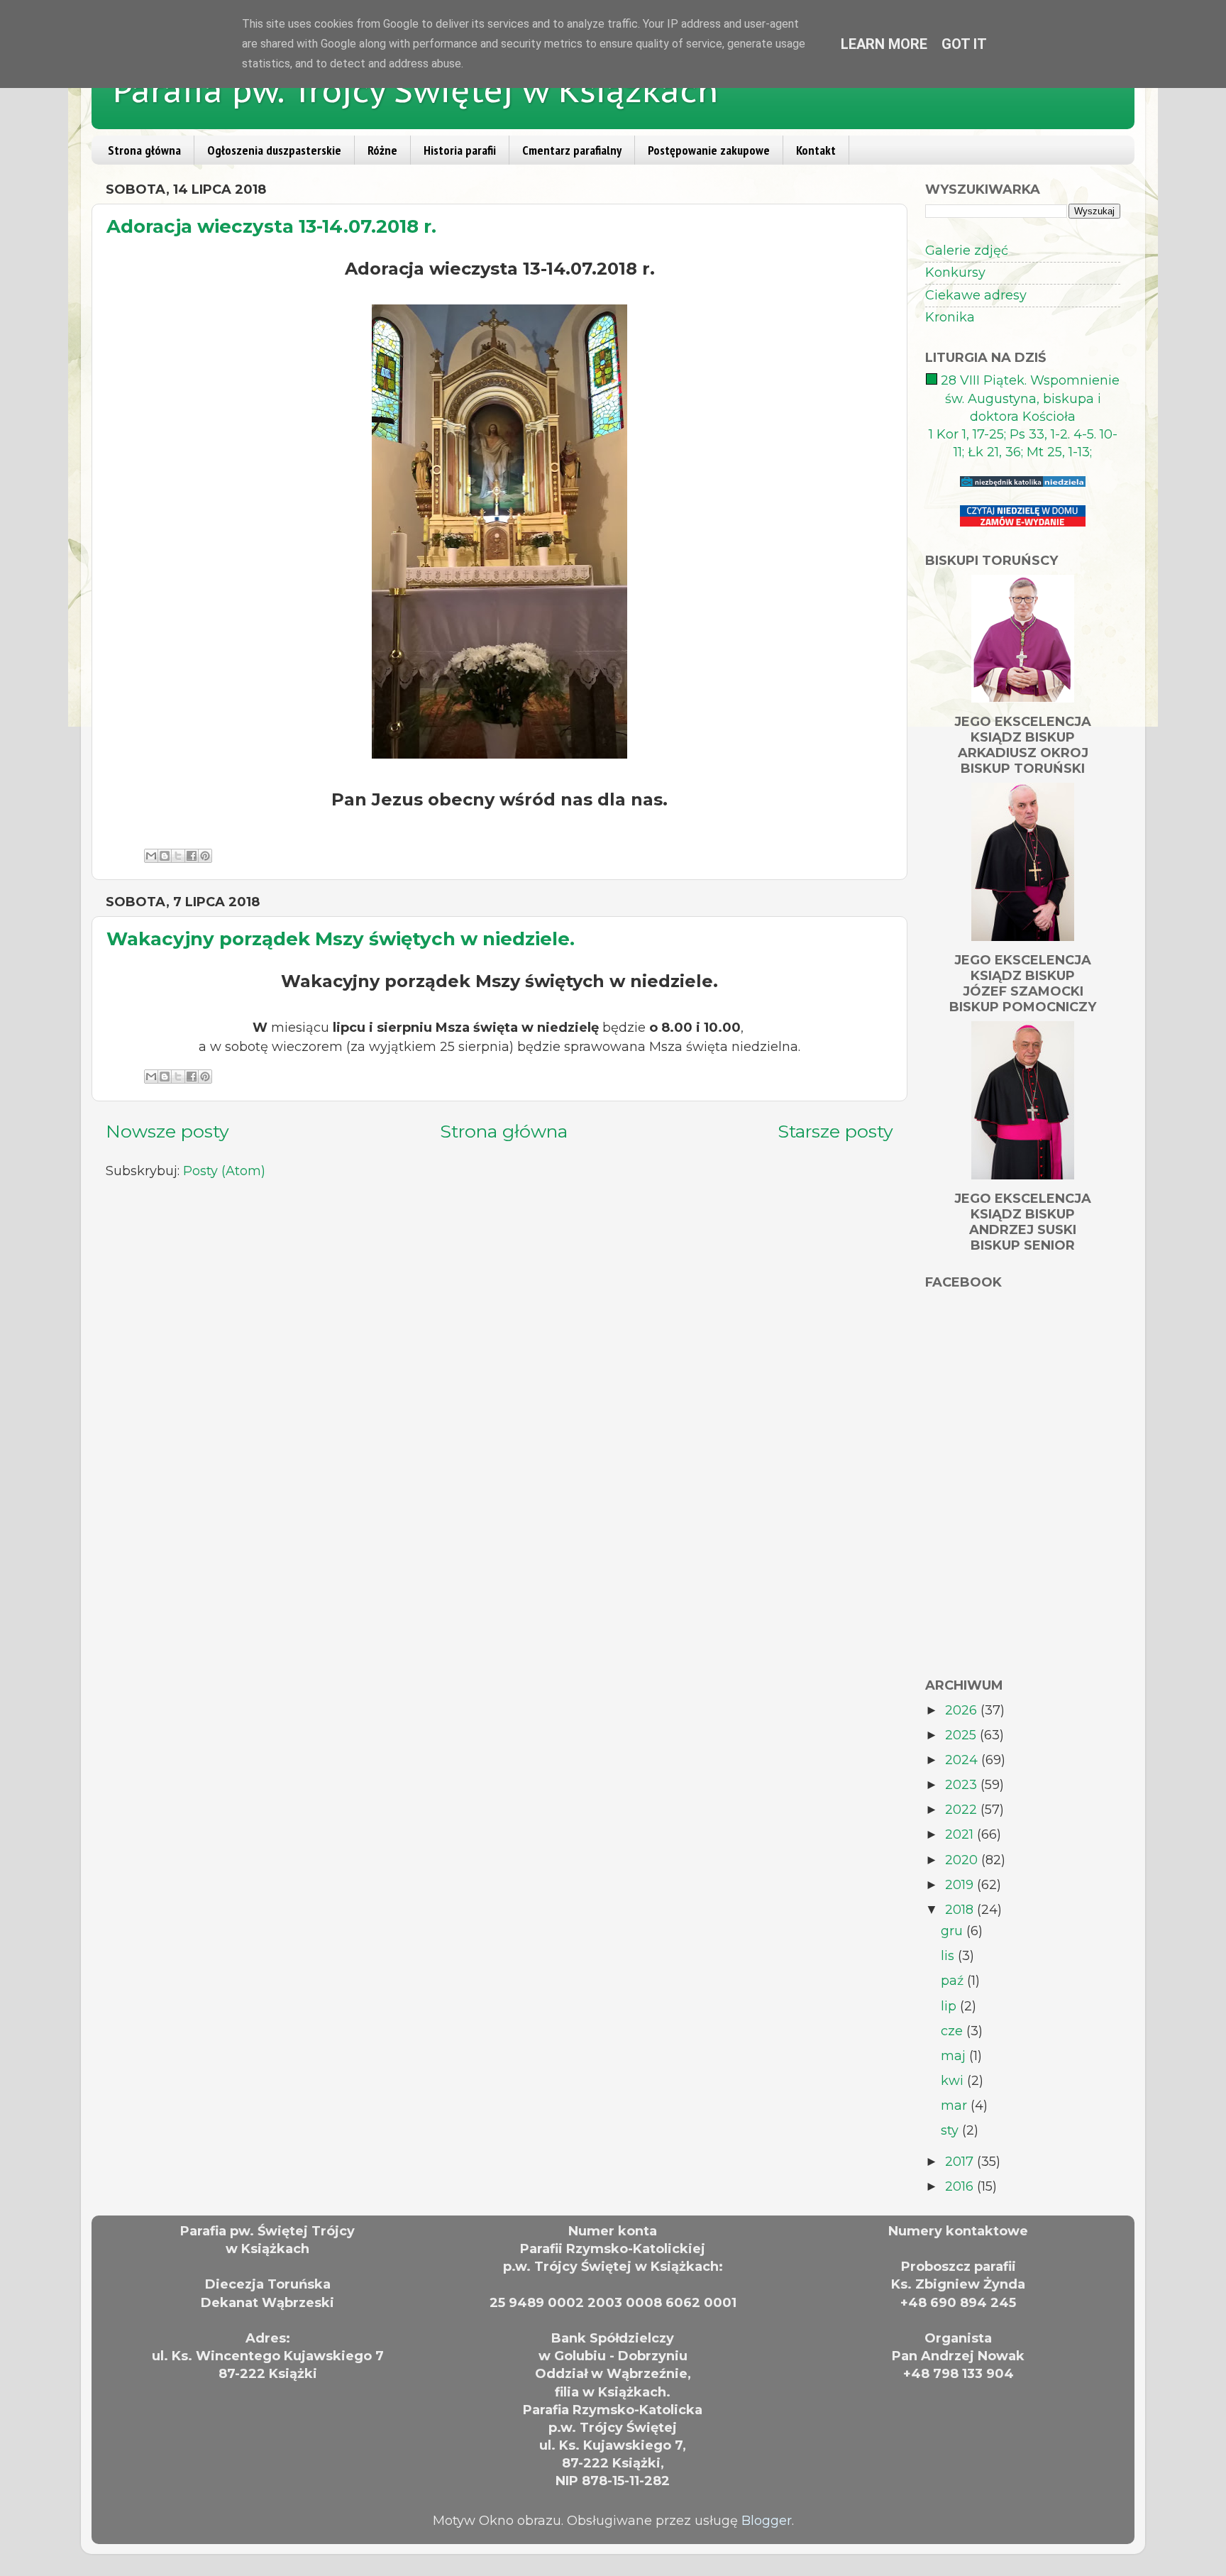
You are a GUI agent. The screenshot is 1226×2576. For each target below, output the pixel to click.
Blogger (767, 2521)
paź (954, 1981)
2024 (963, 1760)
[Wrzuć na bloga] (165, 856)
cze (954, 2031)
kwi (954, 2081)
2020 (963, 1860)
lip (950, 2006)
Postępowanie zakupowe (709, 150)
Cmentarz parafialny (572, 150)
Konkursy (955, 273)
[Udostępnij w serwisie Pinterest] (205, 856)
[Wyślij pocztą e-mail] (151, 856)
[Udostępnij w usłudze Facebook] (192, 856)
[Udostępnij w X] (178, 856)
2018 (961, 1910)
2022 (963, 1810)
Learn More (884, 44)
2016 (961, 2186)
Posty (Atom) (224, 1171)
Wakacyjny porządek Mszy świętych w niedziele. (341, 939)
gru (954, 1931)
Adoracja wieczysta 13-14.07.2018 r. (271, 226)
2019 (961, 1885)
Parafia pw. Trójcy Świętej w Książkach (416, 90)
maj (955, 2056)
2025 (962, 1735)
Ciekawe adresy (976, 295)
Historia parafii (460, 150)
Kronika (950, 317)
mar (956, 2106)
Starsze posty (835, 1131)
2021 (961, 1834)
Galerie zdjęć (967, 251)
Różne (382, 150)
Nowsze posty (167, 1131)
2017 (961, 2162)
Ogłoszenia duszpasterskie (274, 150)
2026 (963, 1710)
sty (951, 2130)
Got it (964, 44)
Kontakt (816, 150)
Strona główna (144, 150)
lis (949, 1956)
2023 (963, 1785)
